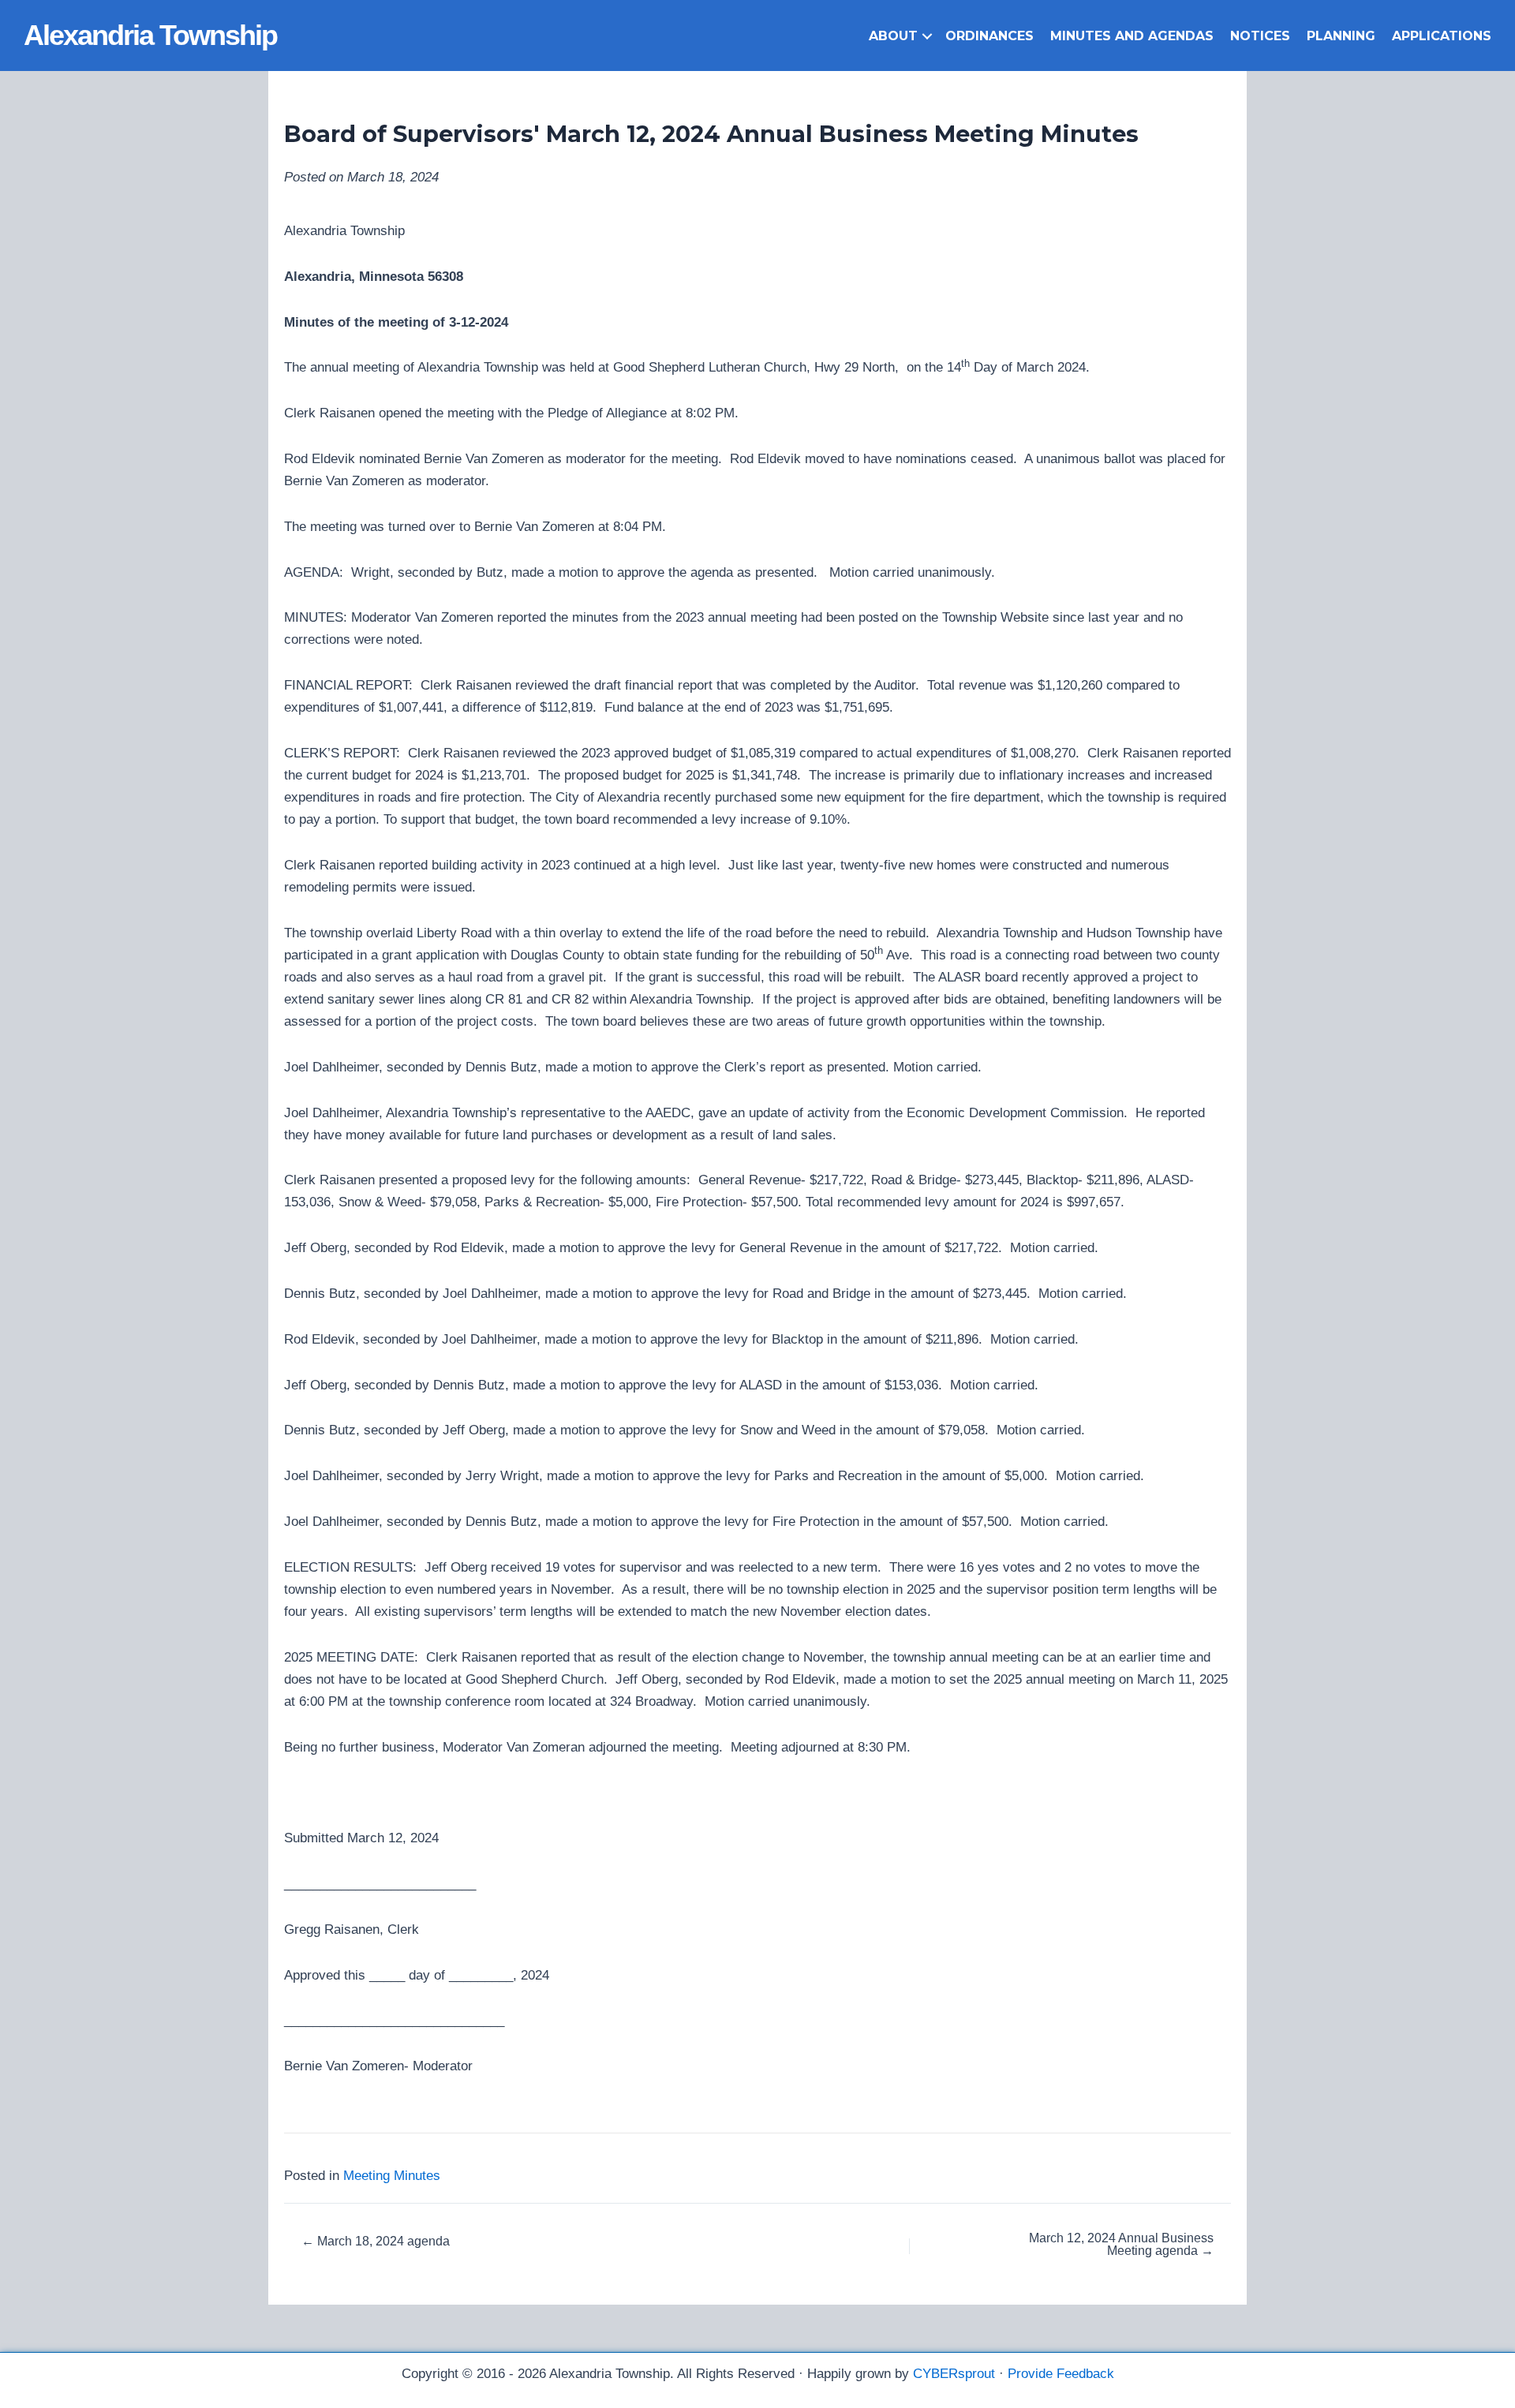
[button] (927, 36)
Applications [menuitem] (1442, 36)
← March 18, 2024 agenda (376, 2242)
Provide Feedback (1061, 2374)
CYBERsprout (954, 2374)
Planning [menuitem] (1341, 36)
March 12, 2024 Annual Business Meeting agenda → (1121, 2245)
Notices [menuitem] (1260, 36)
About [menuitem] (893, 36)
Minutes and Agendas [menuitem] (1132, 36)
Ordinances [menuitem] (989, 36)
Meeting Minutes (392, 2176)
